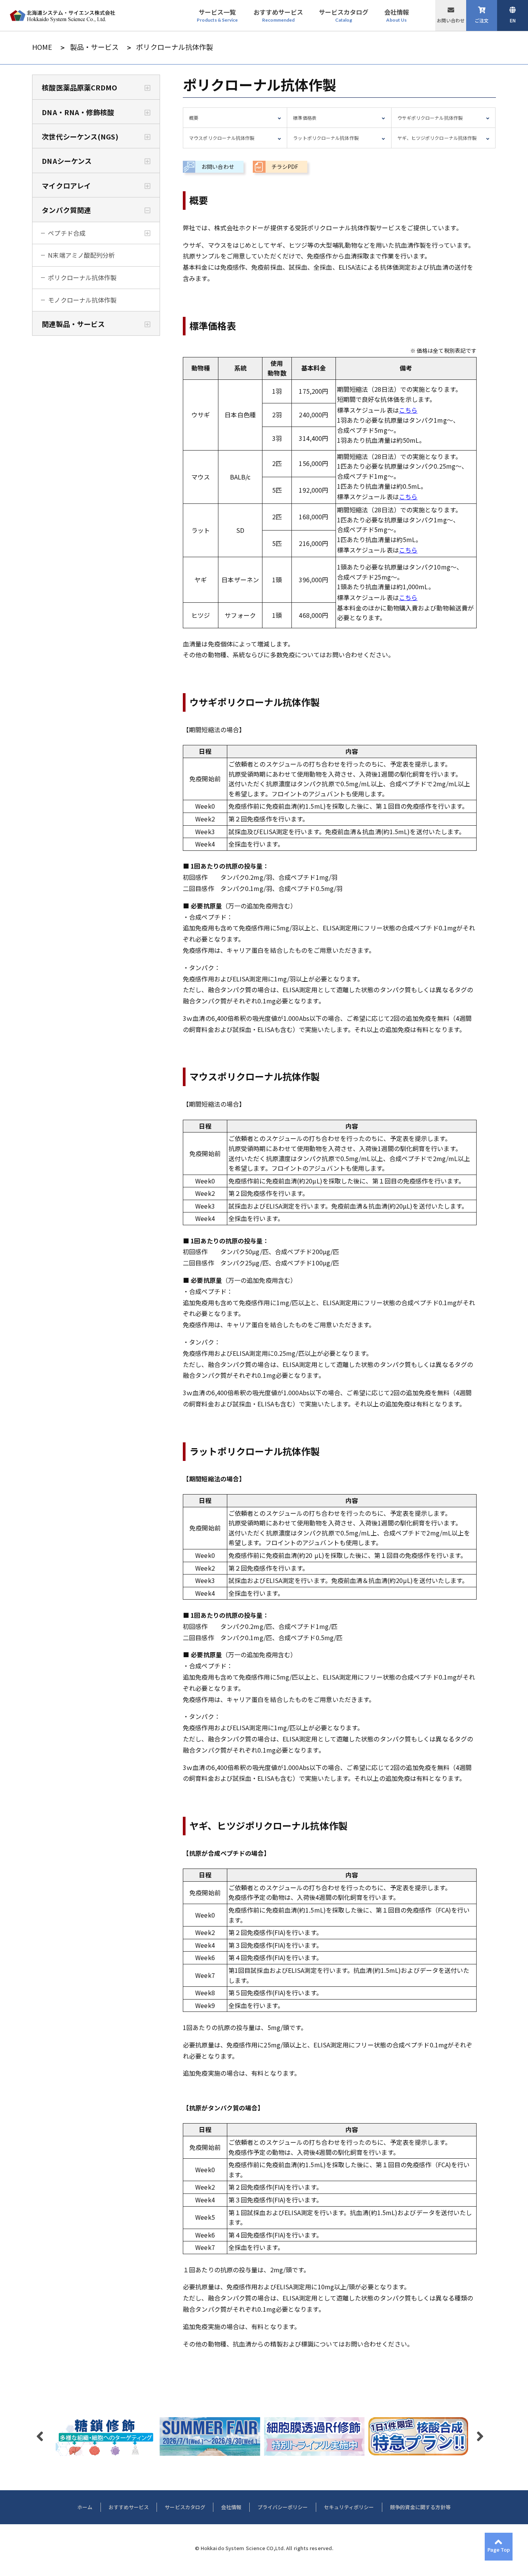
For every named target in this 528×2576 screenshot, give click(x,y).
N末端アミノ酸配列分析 (81, 255)
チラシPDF (285, 167)
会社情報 (231, 2507)
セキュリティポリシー (349, 2507)
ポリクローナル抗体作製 (82, 277)
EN (513, 20)
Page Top (499, 2550)
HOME (42, 47)
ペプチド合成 (67, 233)
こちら (408, 410)
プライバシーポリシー (283, 2507)
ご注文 (482, 20)
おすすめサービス (129, 2507)
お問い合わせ (451, 20)
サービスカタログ (185, 2507)
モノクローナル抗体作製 (82, 300)
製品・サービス (95, 47)
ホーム (85, 2507)
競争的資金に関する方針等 (420, 2507)
